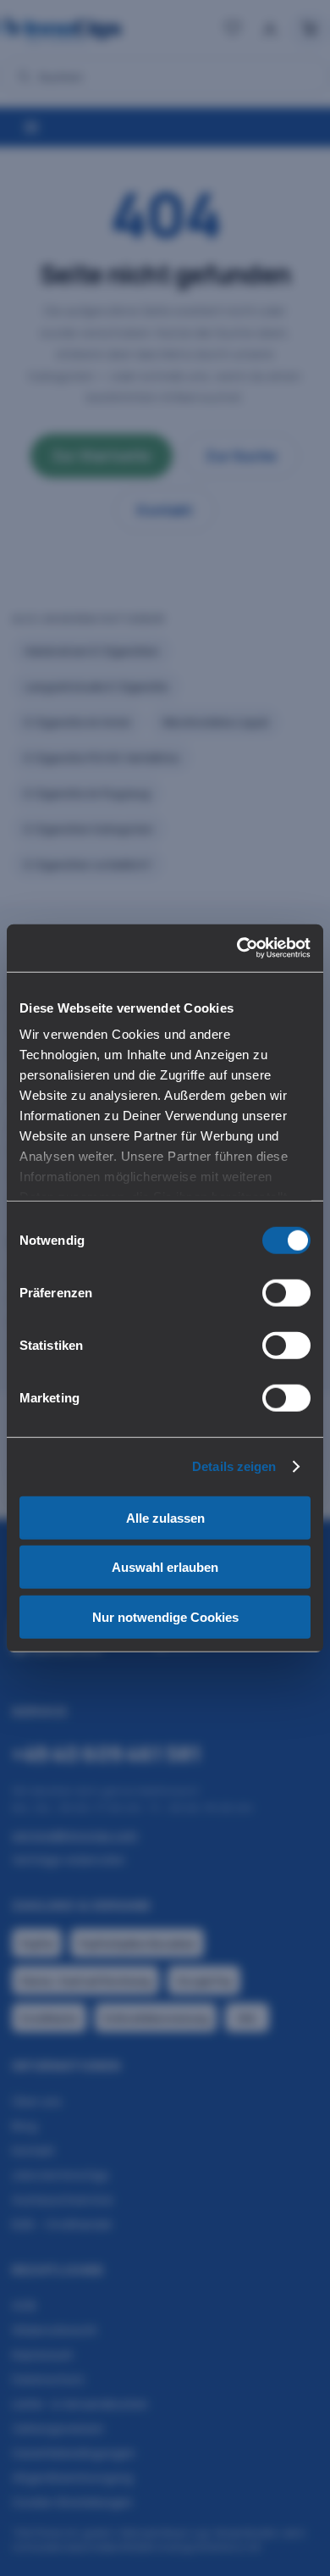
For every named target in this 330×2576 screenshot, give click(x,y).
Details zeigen (234, 1466)
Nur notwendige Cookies (165, 1616)
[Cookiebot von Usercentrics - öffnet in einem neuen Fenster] (237, 948)
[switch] (286, 1292)
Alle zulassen (165, 1517)
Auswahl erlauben (165, 1567)
